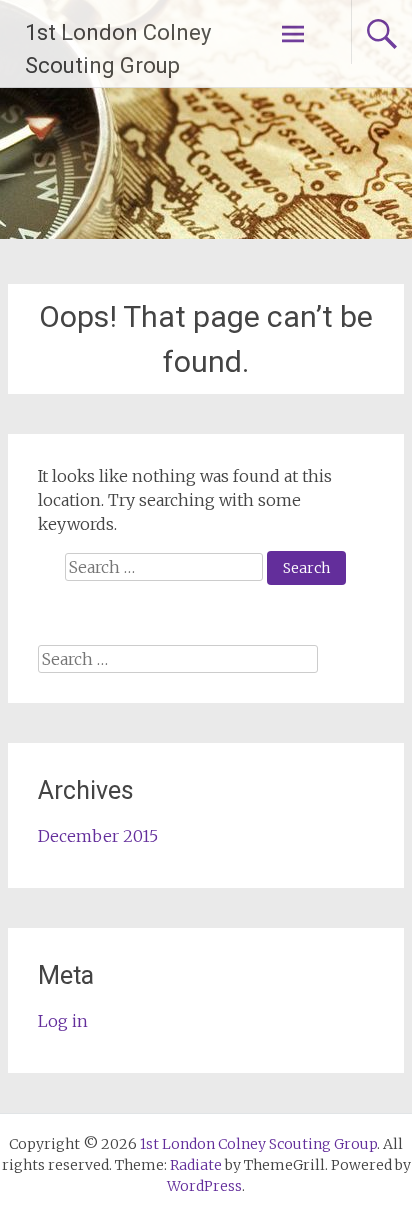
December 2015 (98, 836)
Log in (63, 1021)
